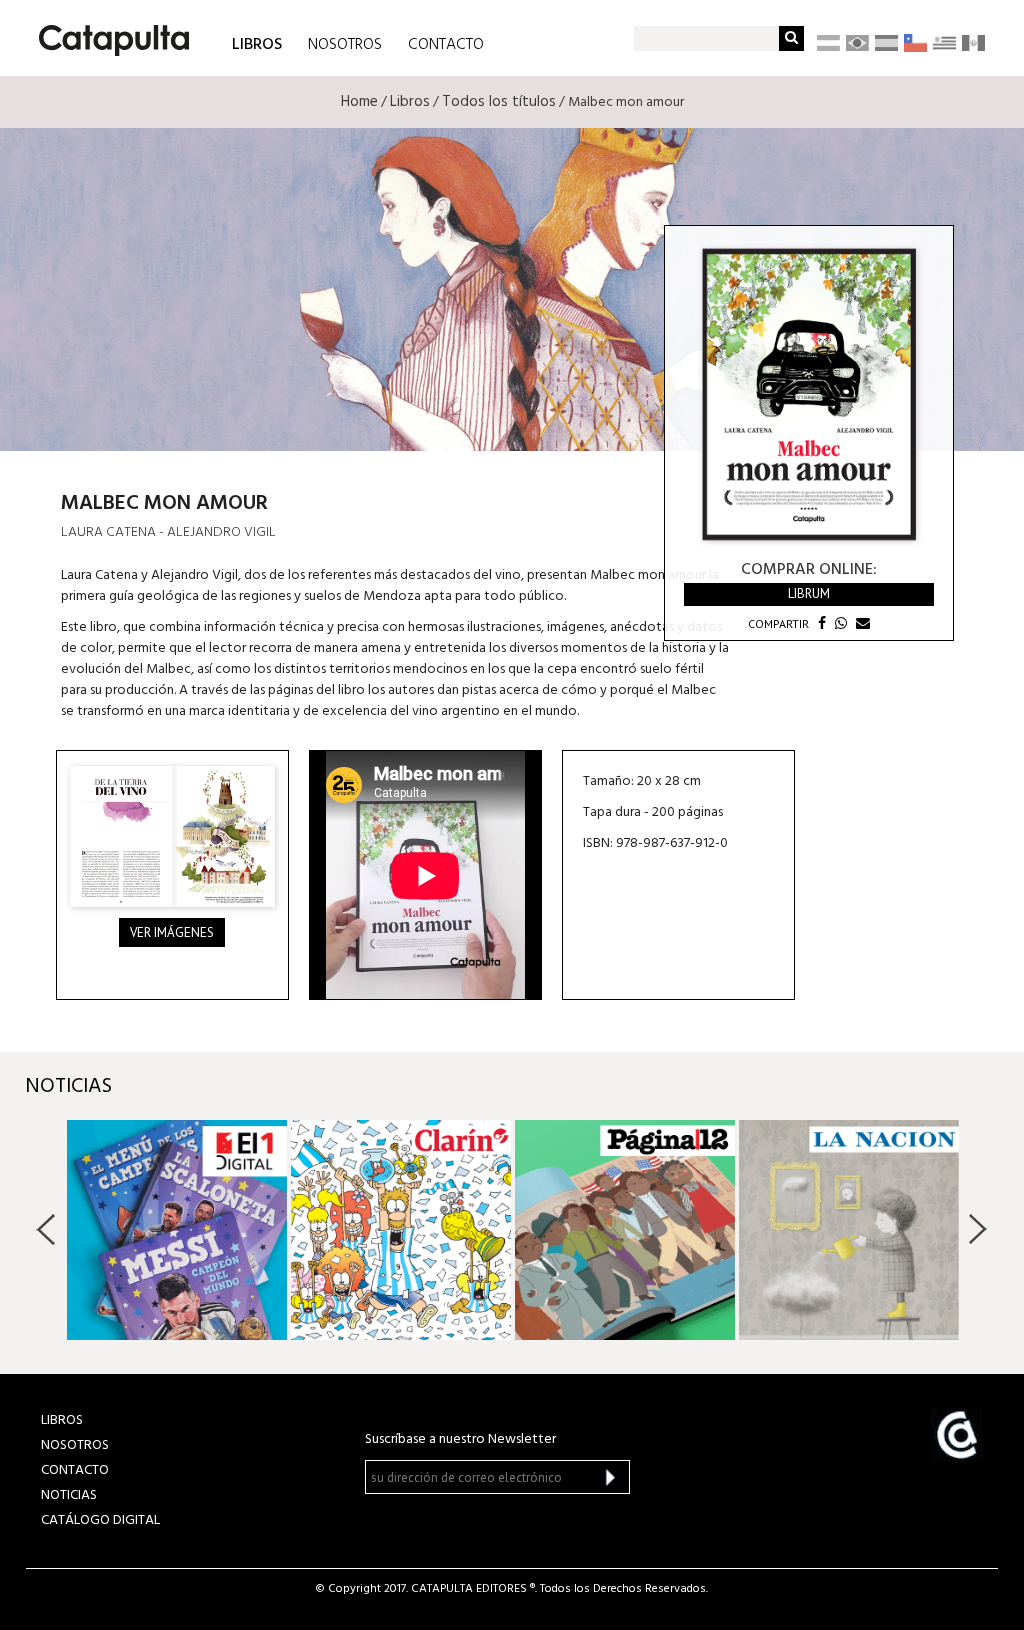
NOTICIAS (69, 1495)
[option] (177, 1230)
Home (359, 102)
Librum (809, 593)
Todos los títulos (499, 102)
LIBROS (257, 43)
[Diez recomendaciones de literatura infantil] (625, 1230)
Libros (410, 102)
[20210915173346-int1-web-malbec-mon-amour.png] (172, 836)
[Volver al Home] (107, 33)
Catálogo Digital (100, 1520)
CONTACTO (446, 45)
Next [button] (977, 1229)
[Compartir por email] (860, 623)
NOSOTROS (345, 45)
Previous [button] (46, 1229)
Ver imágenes (172, 932)
